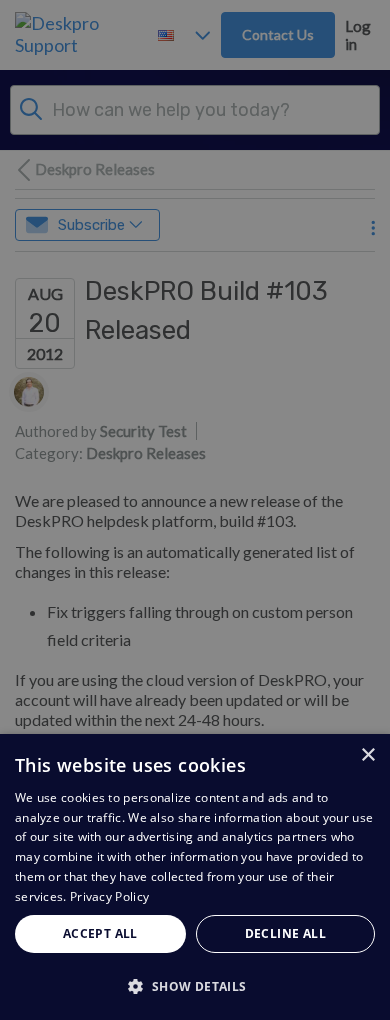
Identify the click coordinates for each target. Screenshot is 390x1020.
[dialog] (195, 877)
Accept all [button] (100, 933)
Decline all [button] (285, 933)
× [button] (367, 755)
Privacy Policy (109, 896)
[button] (195, 985)
